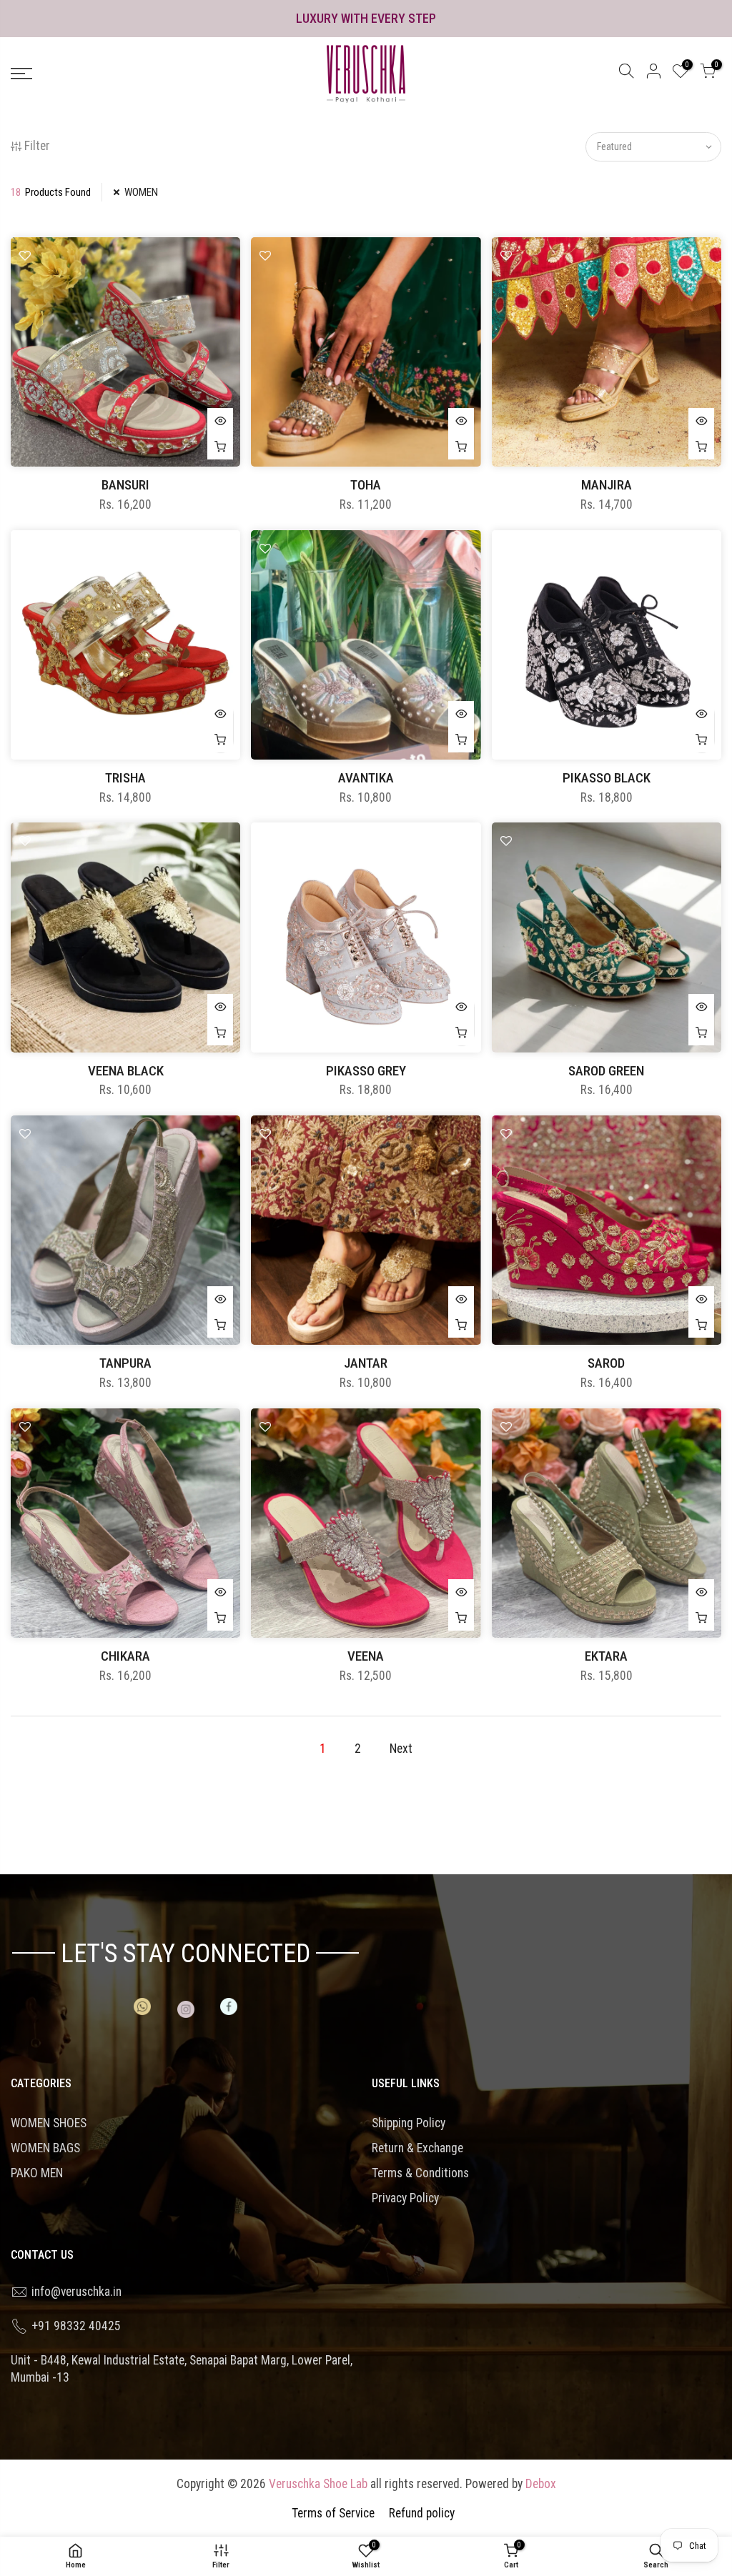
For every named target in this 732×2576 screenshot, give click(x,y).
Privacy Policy (405, 2198)
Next (401, 1749)
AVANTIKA (366, 778)
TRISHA (125, 778)
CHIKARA (125, 1656)
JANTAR (366, 1363)
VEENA (366, 1656)
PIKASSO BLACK (607, 778)
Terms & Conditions (420, 2173)
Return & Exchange (417, 2148)
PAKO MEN (37, 2173)
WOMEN (141, 192)
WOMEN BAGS (45, 2148)
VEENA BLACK (126, 1071)
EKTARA (606, 1656)
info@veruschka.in (76, 2292)
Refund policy (422, 2513)
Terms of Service (333, 2513)
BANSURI (125, 485)
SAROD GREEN (606, 1071)
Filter (37, 146)
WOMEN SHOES (49, 2123)
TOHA (366, 485)
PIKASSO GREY (366, 1071)
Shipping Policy (409, 2123)
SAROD (606, 1363)
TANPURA (125, 1363)
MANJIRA (607, 485)
